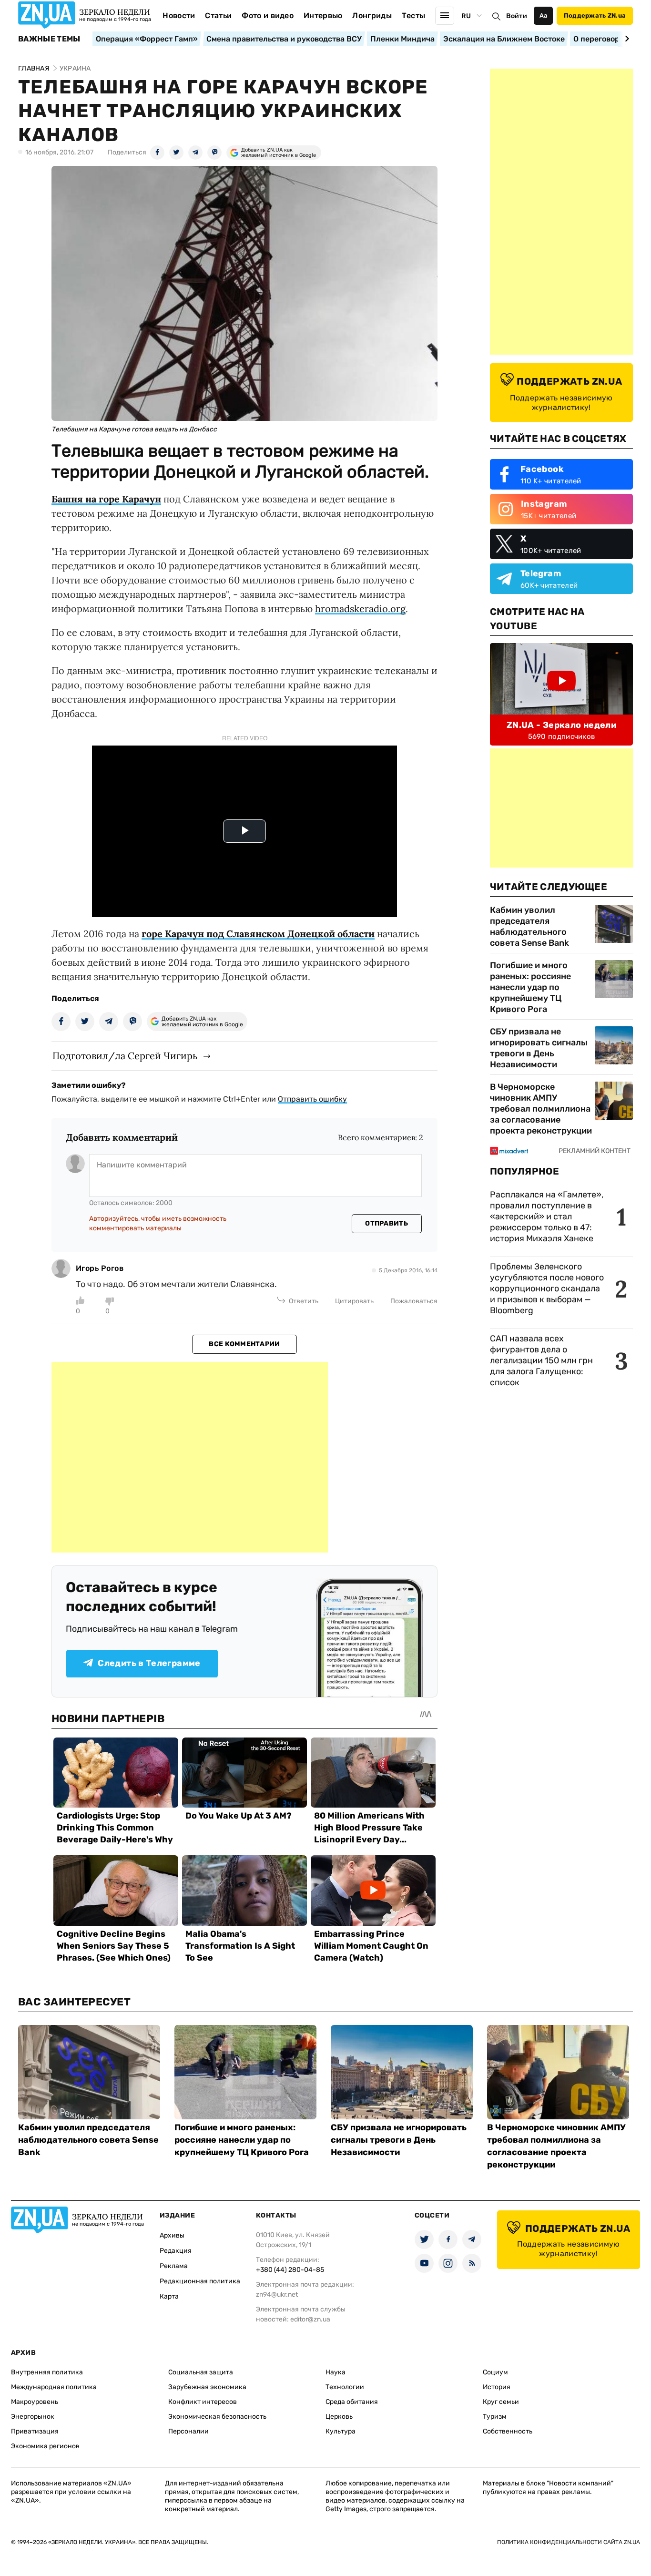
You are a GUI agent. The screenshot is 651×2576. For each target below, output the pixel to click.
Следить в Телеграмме (149, 1663)
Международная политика (54, 2387)
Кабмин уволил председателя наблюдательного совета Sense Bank (529, 926)
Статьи (218, 15)
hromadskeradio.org (360, 608)
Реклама (174, 2266)
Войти (517, 16)
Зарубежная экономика (207, 2387)
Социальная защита (201, 2372)
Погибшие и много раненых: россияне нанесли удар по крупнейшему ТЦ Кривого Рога (530, 987)
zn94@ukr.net (277, 2295)
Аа (544, 15)
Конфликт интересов (203, 2402)
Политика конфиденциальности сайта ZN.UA (569, 2542)
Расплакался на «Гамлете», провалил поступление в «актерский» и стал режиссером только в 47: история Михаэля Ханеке (547, 1216)
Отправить (387, 1223)
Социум (495, 2372)
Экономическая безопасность (217, 2417)
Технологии (345, 2387)
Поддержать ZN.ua (595, 15)
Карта (169, 2296)
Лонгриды (372, 15)
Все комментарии (244, 1344)
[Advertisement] (190, 1457)
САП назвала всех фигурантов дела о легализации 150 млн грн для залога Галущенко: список (541, 1360)
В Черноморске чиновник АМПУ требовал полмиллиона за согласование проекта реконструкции (541, 1109)
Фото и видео (268, 15)
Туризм (495, 2417)
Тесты (414, 15)
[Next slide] (626, 39)
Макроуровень (35, 2402)
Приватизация (35, 2431)
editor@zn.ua (310, 2319)
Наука (336, 2372)
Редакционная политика (200, 2281)
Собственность (508, 2431)
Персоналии (188, 2431)
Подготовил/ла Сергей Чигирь (125, 1056)
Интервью (323, 15)
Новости (179, 15)
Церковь (339, 2417)
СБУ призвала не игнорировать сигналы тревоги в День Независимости (539, 1048)
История (497, 2387)
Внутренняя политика (47, 2372)
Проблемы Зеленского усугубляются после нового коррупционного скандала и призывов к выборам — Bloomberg (547, 1288)
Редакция (176, 2251)
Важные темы (49, 39)
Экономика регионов (45, 2446)
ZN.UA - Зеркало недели (561, 725)
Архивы (172, 2235)
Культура (341, 2431)
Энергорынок (33, 2417)
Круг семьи (501, 2402)
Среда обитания (352, 2402)
